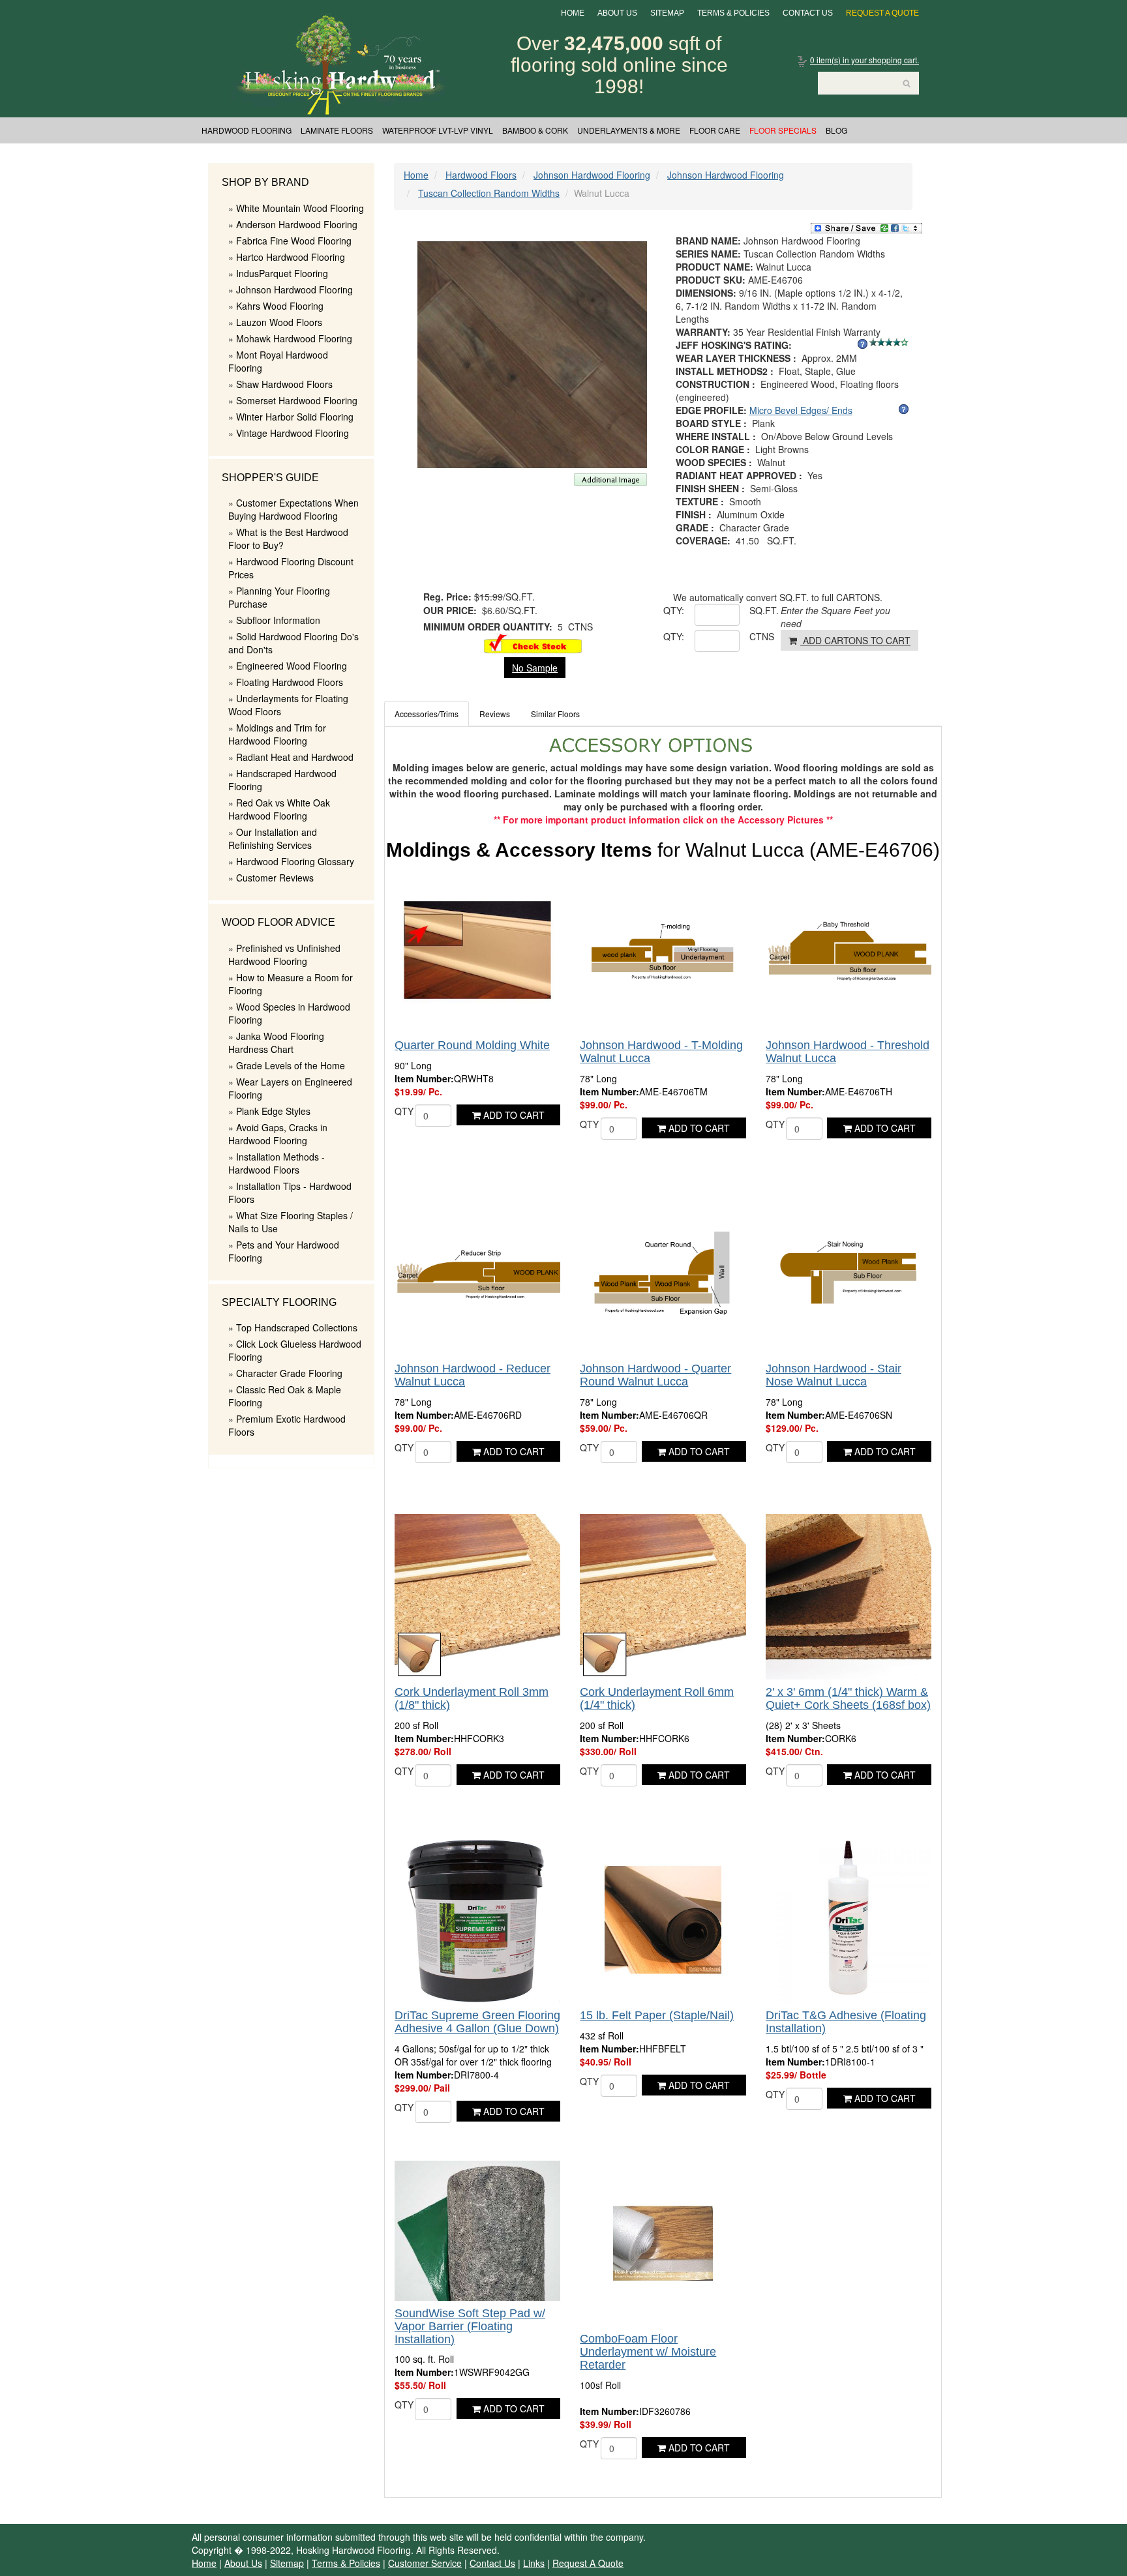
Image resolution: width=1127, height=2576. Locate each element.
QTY (404, 1111)
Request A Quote (882, 13)
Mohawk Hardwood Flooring (294, 338)
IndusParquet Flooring (282, 273)
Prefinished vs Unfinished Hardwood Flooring (284, 955)
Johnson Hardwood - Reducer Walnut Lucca (473, 1375)
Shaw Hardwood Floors (284, 384)
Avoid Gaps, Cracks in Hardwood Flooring (278, 1134)
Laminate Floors (337, 130)
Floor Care (715, 130)
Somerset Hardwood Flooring (297, 400)
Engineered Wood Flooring (292, 666)
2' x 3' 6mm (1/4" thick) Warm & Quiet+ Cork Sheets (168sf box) (848, 1698)
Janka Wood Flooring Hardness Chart (276, 1043)
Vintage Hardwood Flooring (293, 433)
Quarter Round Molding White (472, 1045)
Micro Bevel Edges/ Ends (801, 410)
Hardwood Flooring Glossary (295, 861)
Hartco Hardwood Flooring (291, 257)
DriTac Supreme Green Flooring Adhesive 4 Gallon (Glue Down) (477, 2022)
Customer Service (425, 2563)
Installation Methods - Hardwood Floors (277, 1163)
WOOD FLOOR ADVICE (278, 922)
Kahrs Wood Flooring (280, 306)
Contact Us (808, 13)
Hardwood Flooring (247, 130)
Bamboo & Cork (535, 130)
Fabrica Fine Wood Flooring (294, 241)
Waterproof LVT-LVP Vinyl (438, 130)
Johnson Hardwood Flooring (294, 289)
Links (534, 2563)
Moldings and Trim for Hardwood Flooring (277, 734)
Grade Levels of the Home (291, 1065)
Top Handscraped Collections (297, 1327)
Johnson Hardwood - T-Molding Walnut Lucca (661, 1052)
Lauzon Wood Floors (279, 322)
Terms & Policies (733, 13)
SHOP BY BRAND (265, 182)
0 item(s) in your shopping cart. (864, 60)
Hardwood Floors (481, 175)
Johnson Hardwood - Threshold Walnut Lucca (848, 1052)
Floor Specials (783, 130)
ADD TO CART (513, 1115)
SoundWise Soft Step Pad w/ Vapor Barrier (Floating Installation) (470, 2326)
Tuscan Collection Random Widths (489, 193)
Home (573, 13)
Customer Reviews (275, 878)
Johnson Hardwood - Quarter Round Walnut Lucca (655, 1375)
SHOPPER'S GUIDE (270, 478)
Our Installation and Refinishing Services (273, 838)
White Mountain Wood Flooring (300, 208)
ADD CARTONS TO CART (855, 640)
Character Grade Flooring (289, 1373)
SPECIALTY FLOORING (279, 1302)
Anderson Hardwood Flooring (297, 224)
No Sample (535, 668)
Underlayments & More (629, 130)
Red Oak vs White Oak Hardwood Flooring (279, 809)
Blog (836, 130)
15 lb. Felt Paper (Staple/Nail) (657, 2015)
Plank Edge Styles (273, 1111)
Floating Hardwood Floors (290, 682)
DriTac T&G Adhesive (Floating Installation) (846, 2022)
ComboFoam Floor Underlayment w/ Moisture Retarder (648, 2352)
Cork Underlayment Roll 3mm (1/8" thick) (472, 1698)
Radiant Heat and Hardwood (295, 757)
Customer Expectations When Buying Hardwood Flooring (293, 509)
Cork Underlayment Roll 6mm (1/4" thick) (657, 1698)
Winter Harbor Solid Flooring (295, 417)
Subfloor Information (278, 620)
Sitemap (667, 13)
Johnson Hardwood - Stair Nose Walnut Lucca (834, 1375)
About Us (617, 13)
